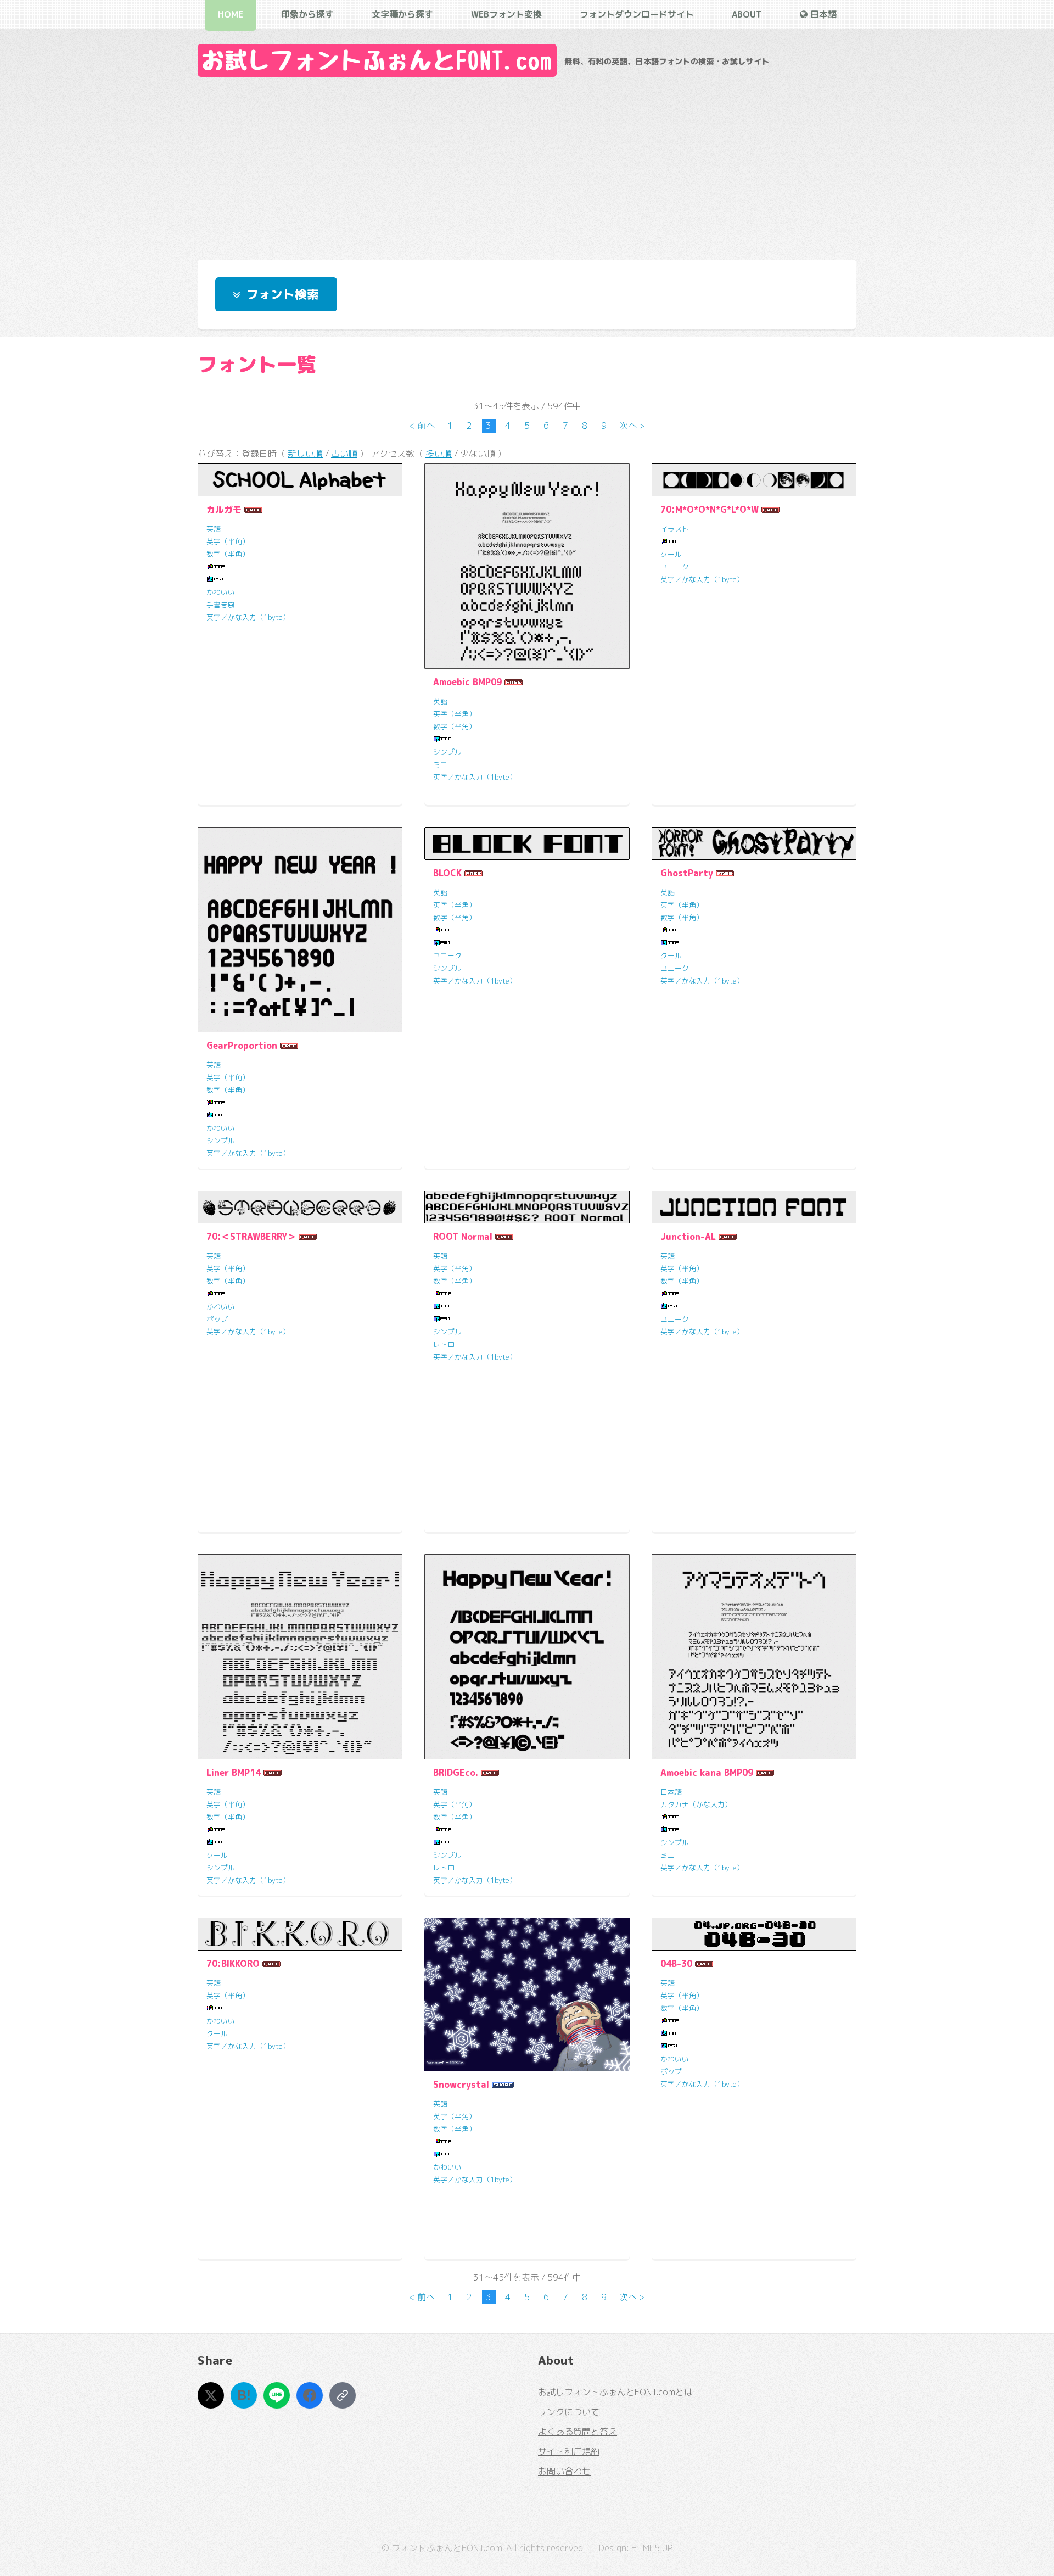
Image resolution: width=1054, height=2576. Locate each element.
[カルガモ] (300, 480)
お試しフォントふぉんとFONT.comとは (615, 2392)
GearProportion (242, 1046)
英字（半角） (228, 541)
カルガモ (224, 510)
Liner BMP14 (234, 1773)
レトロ (444, 1344)
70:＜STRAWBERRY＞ (251, 1237)
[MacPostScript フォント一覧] (216, 579)
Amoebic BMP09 (467, 682)
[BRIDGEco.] (527, 1656)
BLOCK (447, 873)
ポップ (217, 1319)
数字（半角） (228, 554)
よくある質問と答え (578, 2432)
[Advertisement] (527, 165)
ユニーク (675, 567)
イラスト (675, 529)
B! (244, 2395)
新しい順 (305, 454)
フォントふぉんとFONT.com (447, 2548)
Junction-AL (688, 1237)
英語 (214, 529)
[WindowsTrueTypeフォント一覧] (216, 567)
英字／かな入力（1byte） (248, 617)
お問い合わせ (564, 2471)
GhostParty (687, 873)
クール (671, 554)
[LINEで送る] (277, 2395)
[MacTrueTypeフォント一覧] (442, 739)
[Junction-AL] (754, 1207)
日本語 (671, 1792)
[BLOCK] (527, 843)
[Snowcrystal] (527, 1994)
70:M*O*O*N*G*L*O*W (710, 510)
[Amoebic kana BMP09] (754, 1656)
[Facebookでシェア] (310, 2395)
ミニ (440, 764)
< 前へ (422, 426)
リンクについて (569, 2412)
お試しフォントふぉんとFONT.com (377, 60)
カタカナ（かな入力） (696, 1804)
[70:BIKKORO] (300, 1934)
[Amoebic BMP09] (527, 566)
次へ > (632, 426)
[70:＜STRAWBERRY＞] (300, 1207)
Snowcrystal (461, 2085)
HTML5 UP (652, 2548)
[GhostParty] (754, 843)
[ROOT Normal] (527, 1207)
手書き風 (221, 605)
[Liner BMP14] (300, 1656)
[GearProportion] (300, 929)
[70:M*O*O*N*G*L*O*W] (754, 480)
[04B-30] (754, 1934)
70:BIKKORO (233, 1964)
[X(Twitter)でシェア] (211, 2395)
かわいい (221, 592)
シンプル (447, 752)
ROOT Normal (463, 1237)
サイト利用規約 (569, 2451)
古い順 (344, 454)
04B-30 (676, 1964)
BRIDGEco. (456, 1773)
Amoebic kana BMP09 (707, 1773)
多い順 (439, 454)
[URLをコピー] (343, 2395)
